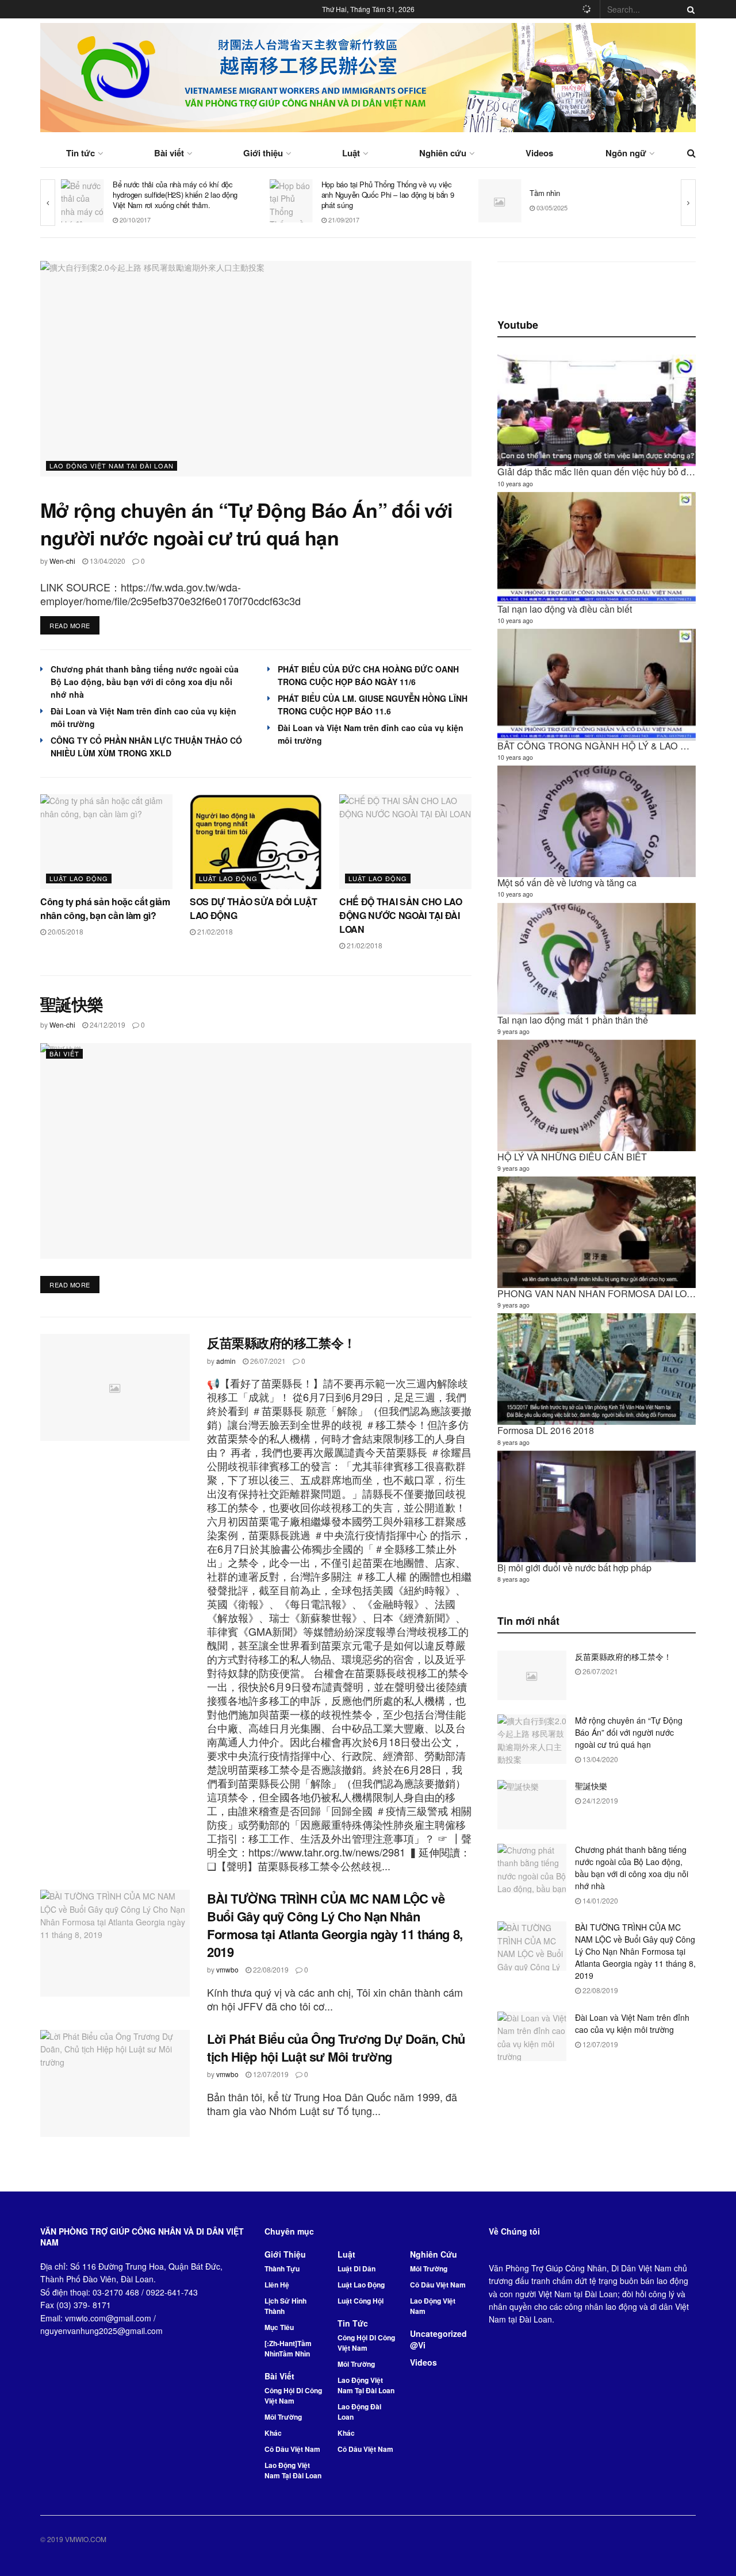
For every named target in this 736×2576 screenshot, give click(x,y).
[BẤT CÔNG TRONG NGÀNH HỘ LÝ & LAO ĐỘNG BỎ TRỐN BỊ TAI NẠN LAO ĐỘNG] (597, 685)
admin (226, 1361)
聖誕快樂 (72, 1004)
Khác (273, 2433)
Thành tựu (282, 2269)
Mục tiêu (279, 2327)
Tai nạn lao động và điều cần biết (565, 609)
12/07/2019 (270, 2074)
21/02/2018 (214, 931)
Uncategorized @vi (438, 2339)
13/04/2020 (107, 561)
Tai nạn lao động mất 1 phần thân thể (573, 1020)
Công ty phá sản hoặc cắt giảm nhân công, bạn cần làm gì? (105, 908)
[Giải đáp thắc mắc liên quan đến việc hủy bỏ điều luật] (597, 410)
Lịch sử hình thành (285, 2306)
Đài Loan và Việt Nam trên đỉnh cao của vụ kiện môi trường (632, 2023)
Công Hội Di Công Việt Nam (293, 2396)
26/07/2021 (267, 1361)
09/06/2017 (551, 213)
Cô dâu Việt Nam (292, 2449)
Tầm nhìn (337, 193)
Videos (539, 153)
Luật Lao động (79, 878)
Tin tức (80, 153)
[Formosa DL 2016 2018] (597, 1369)
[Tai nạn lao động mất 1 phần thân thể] (597, 959)
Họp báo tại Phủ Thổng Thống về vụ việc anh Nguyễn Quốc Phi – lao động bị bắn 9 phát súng (179, 195)
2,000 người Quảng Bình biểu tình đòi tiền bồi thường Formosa (596, 193)
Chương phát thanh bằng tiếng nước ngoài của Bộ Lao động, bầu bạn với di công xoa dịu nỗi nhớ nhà (145, 682)
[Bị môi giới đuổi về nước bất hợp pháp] (597, 1506)
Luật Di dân (356, 2269)
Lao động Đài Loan (359, 2412)
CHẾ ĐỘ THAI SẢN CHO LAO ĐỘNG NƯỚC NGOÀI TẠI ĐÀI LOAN (401, 915)
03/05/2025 (343, 207)
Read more (70, 625)
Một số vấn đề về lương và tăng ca (567, 883)
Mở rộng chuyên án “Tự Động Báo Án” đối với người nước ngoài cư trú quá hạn (246, 524)
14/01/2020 (599, 1900)
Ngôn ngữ (626, 153)
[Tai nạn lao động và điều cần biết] (597, 548)
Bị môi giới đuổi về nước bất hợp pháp (574, 1568)
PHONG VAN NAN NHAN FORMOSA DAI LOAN (599, 1293)
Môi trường (283, 2417)
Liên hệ (277, 2285)
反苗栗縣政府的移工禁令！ (281, 1343)
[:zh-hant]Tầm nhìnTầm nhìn (288, 2348)
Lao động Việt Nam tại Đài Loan (112, 466)
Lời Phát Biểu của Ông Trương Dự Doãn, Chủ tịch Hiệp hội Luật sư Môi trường (336, 2048)
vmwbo (227, 1969)
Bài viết (169, 153)
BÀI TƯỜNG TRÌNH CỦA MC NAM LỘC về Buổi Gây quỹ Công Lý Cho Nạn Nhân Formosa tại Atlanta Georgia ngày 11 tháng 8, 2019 (335, 1925)
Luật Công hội (361, 2301)
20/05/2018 (65, 931)
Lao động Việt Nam (433, 2306)
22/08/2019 (270, 1969)
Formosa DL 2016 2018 (546, 1430)
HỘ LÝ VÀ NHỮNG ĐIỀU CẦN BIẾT (572, 1157)
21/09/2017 (134, 220)
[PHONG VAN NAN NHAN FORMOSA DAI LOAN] (597, 1232)
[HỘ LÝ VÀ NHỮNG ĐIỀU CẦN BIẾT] (597, 1095)
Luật (351, 153)
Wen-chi (62, 561)
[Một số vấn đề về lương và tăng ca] (597, 821)
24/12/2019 (107, 1024)
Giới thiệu (263, 153)
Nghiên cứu (443, 153)
